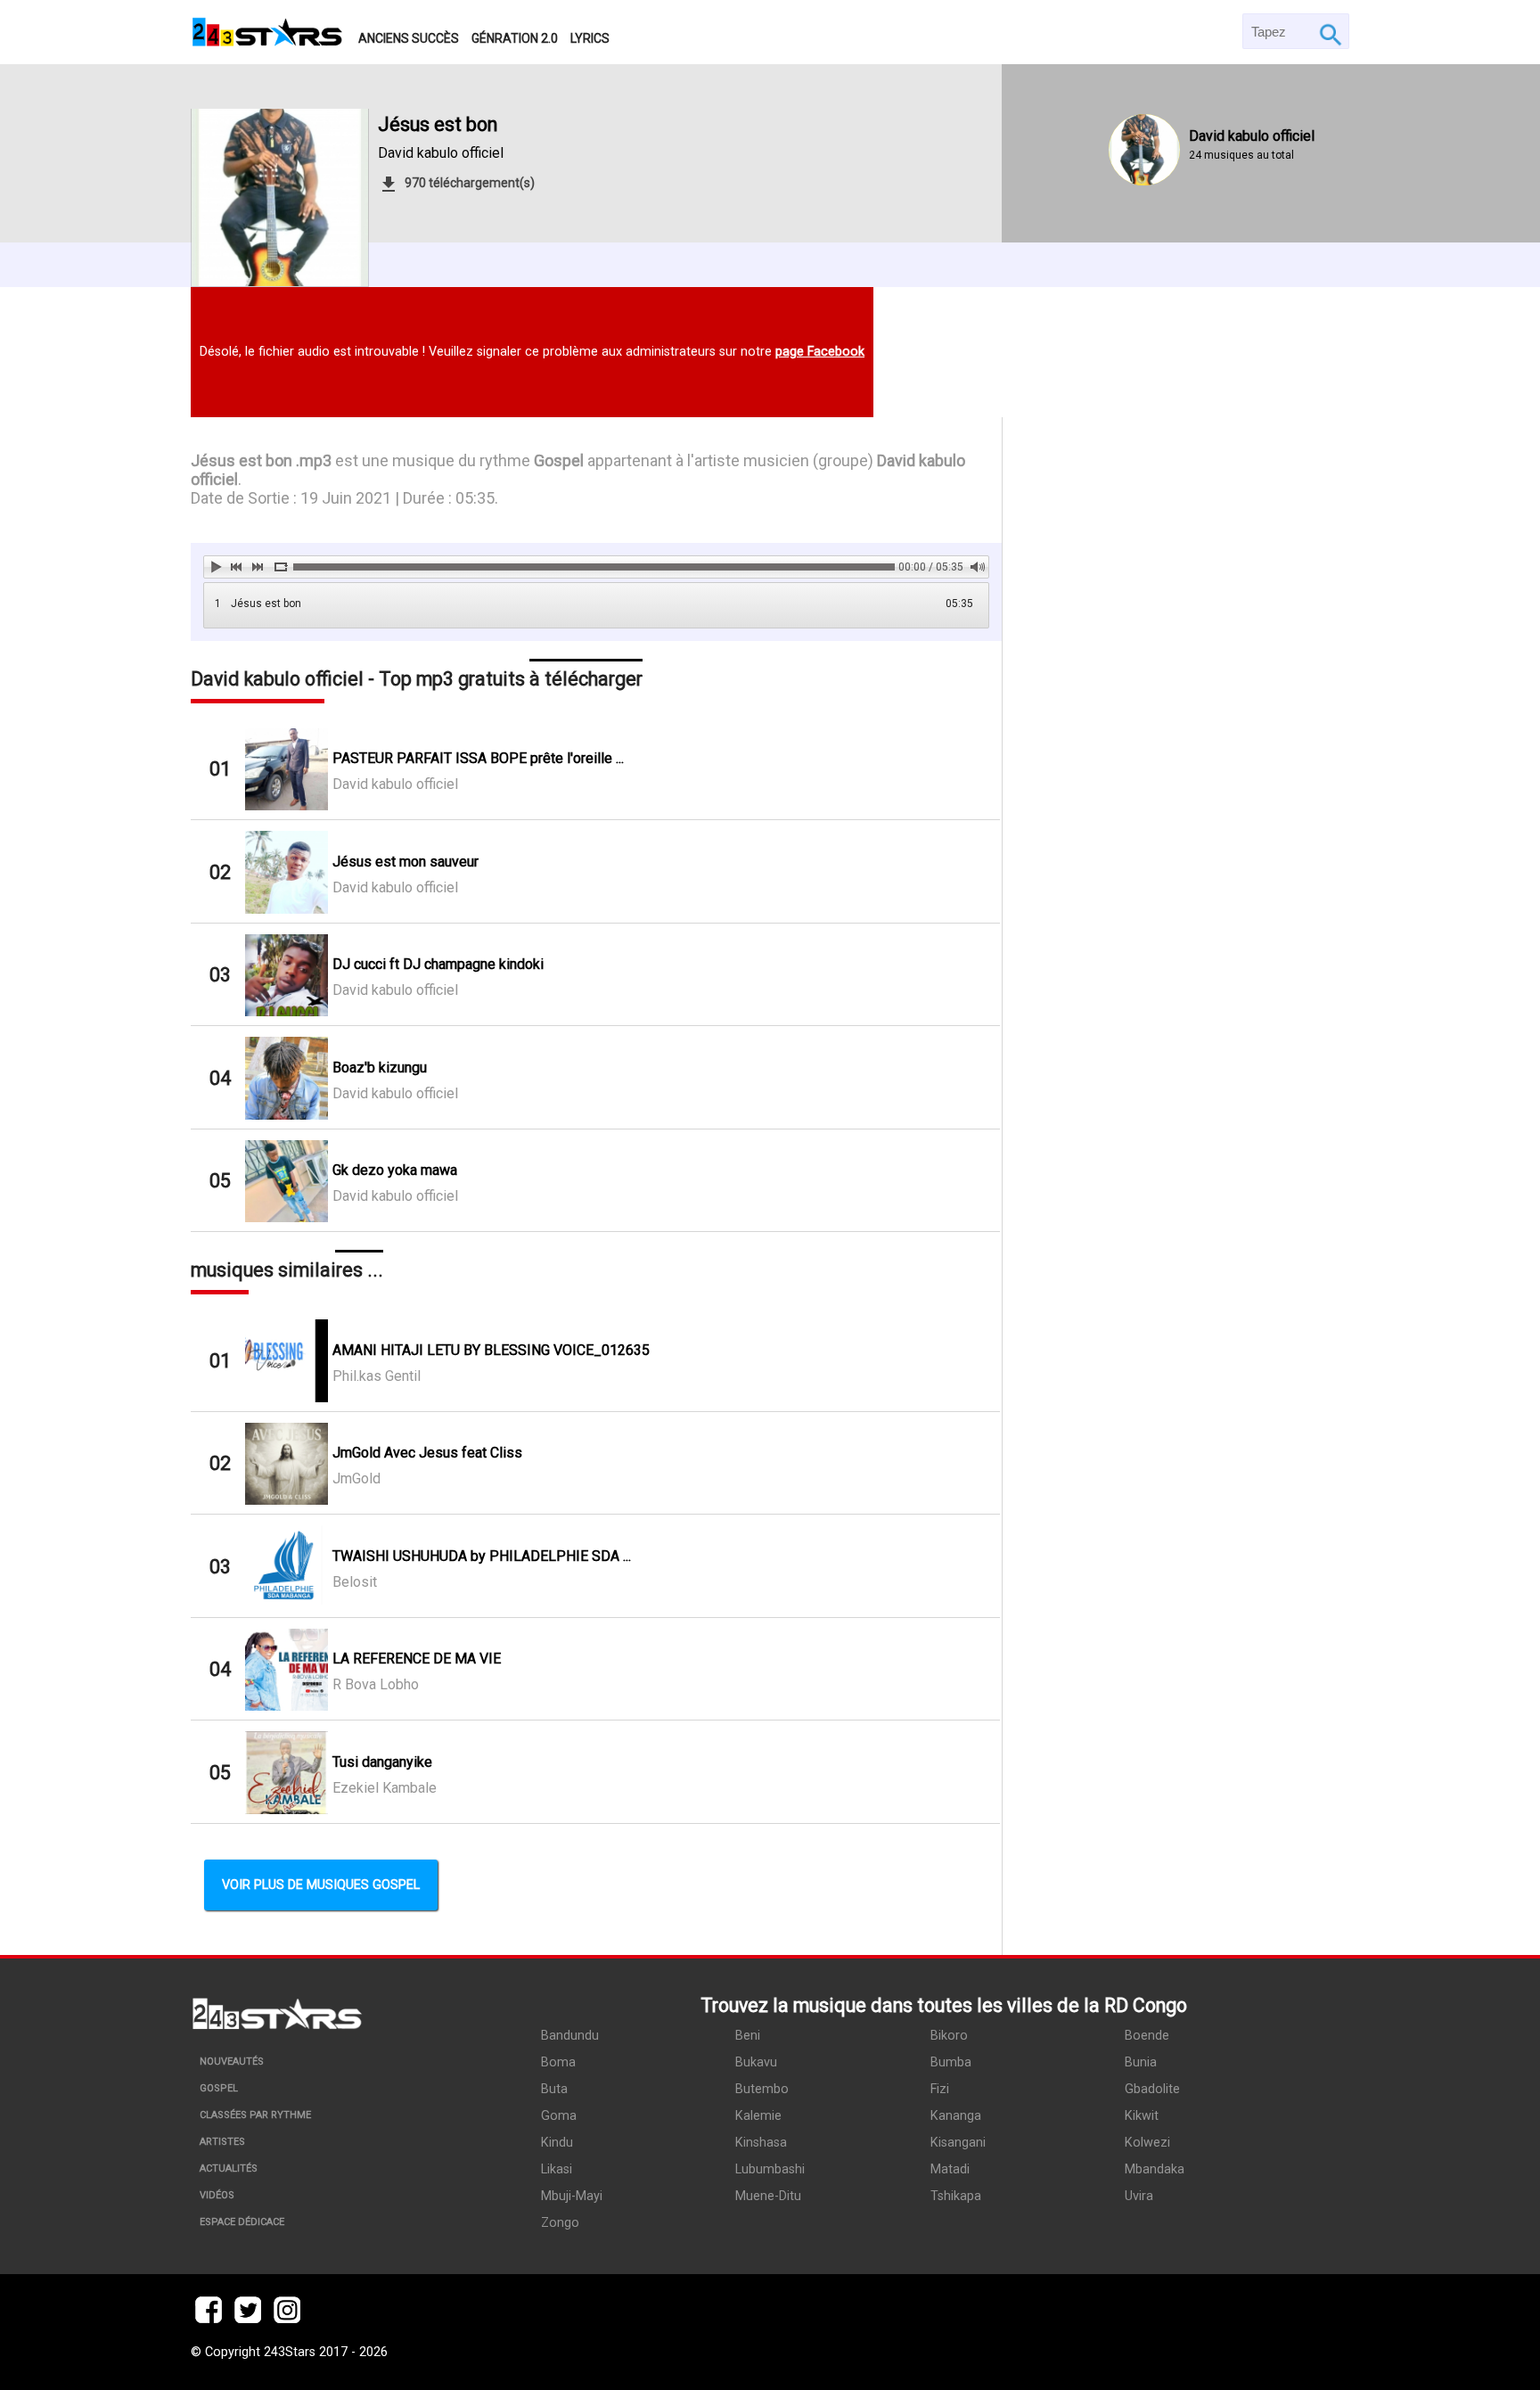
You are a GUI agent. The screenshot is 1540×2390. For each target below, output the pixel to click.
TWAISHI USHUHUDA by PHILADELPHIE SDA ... (482, 1556)
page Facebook (820, 352)
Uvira (1139, 2196)
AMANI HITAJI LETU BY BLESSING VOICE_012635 (491, 1350)
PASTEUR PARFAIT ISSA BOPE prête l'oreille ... (478, 758)
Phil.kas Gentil (377, 1376)
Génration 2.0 (515, 38)
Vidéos (217, 2195)
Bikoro (949, 2036)
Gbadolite (1152, 2089)
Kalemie (758, 2116)
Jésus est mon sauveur (405, 862)
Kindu (557, 2143)
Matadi (950, 2169)
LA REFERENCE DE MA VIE (417, 1659)
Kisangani (958, 2143)
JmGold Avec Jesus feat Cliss (427, 1453)
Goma (559, 2116)
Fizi (940, 2089)
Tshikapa (956, 2196)
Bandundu (570, 2036)
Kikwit (1142, 2116)
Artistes (222, 2142)
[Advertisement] (1176, 1182)
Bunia (1141, 2062)
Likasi (557, 2169)
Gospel (219, 2088)
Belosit (355, 1582)
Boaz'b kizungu (380, 1068)
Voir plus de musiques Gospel (321, 1885)
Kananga (956, 2116)
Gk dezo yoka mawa (395, 1170)
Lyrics (590, 38)
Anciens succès (409, 38)
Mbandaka (1155, 2169)
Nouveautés (232, 2061)
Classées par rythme (255, 2115)
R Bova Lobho (376, 1684)
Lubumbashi (770, 2169)
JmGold (356, 1478)
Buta (554, 2089)
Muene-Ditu (768, 2196)
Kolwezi (1147, 2143)
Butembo (762, 2089)
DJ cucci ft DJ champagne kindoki (438, 964)
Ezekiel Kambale (385, 1788)
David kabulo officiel (441, 153)
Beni (748, 2036)
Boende (1147, 2036)
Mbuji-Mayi (572, 2196)
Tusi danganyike (382, 1762)
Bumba (951, 2062)
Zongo (560, 2223)
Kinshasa (761, 2143)
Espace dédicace (242, 2222)
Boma (558, 2062)
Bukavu (756, 2062)
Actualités (229, 2168)
